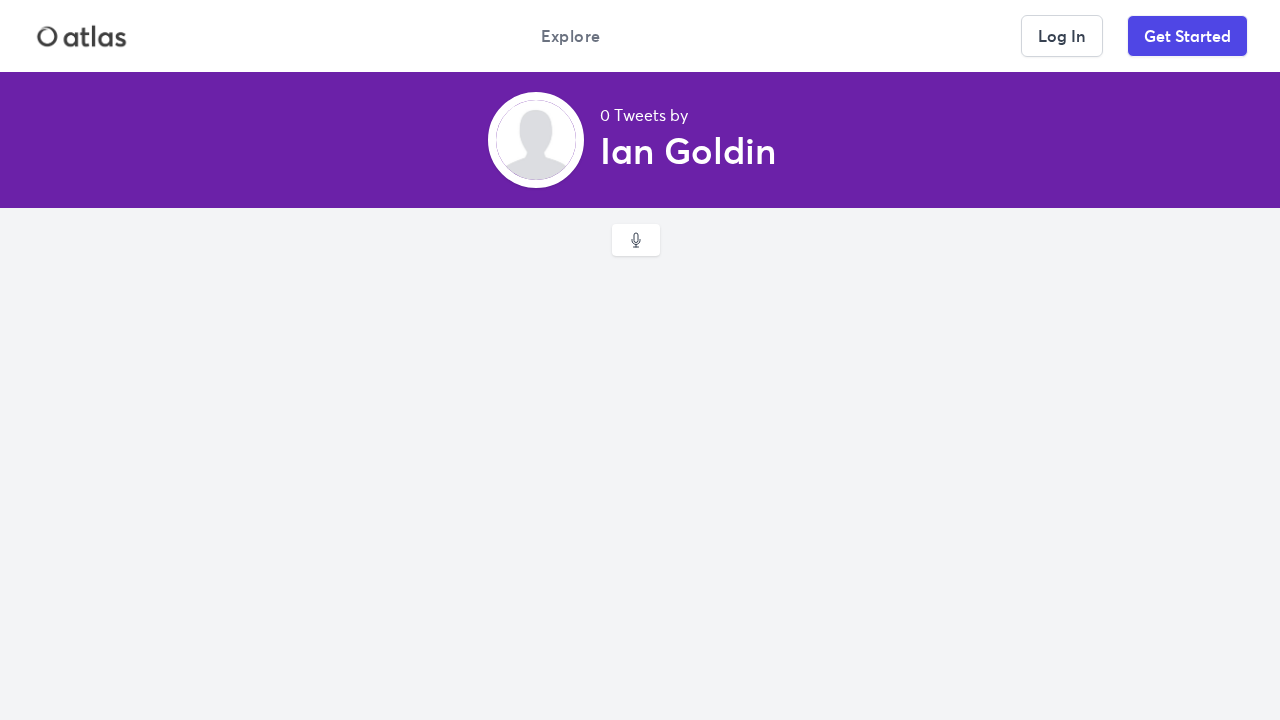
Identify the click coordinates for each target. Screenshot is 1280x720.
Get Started (1187, 36)
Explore (571, 36)
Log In (1062, 36)
